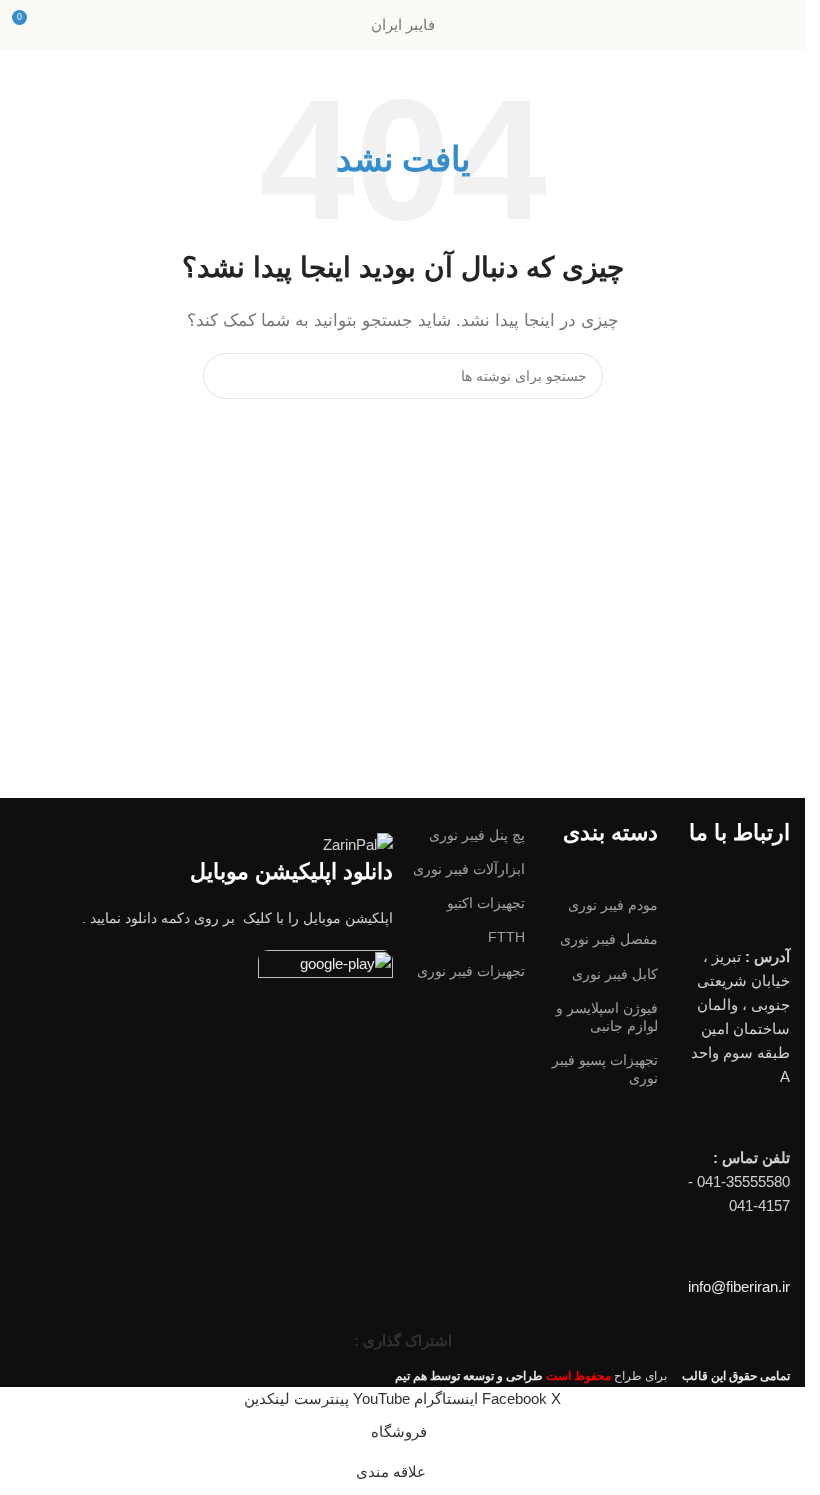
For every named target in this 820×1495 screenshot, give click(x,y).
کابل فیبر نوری (614, 974)
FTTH (506, 937)
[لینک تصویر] (325, 968)
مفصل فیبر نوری (608, 939)
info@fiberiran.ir (739, 1286)
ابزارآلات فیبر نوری (469, 869)
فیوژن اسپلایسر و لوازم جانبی (606, 1017)
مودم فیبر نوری (612, 905)
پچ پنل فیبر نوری (477, 835)
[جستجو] (226, 376)
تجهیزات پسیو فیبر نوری (604, 1069)
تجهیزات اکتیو (486, 903)
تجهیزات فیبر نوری (471, 971)
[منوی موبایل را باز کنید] (782, 25)
